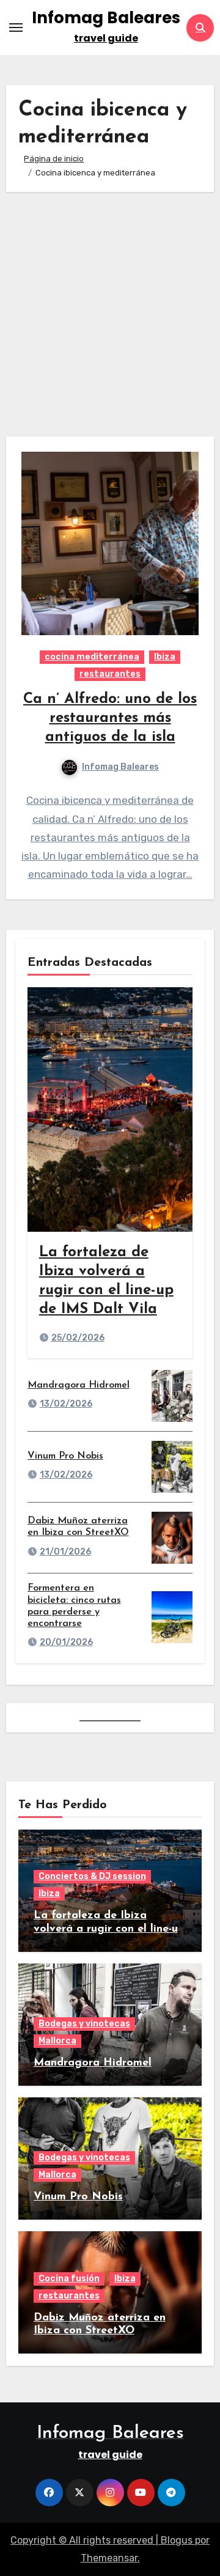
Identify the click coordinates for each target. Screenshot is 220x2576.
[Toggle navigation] (16, 28)
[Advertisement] (110, 314)
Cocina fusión (69, 2279)
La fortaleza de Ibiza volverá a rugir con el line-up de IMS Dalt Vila (109, 1929)
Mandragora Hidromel (79, 1385)
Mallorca (57, 2041)
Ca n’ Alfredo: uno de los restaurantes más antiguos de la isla (110, 718)
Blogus (177, 2540)
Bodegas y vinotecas (84, 2024)
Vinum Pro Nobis (65, 1456)
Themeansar (109, 2558)
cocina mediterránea (92, 657)
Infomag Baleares (106, 18)
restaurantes (110, 674)
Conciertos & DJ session (92, 1876)
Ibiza (165, 657)
